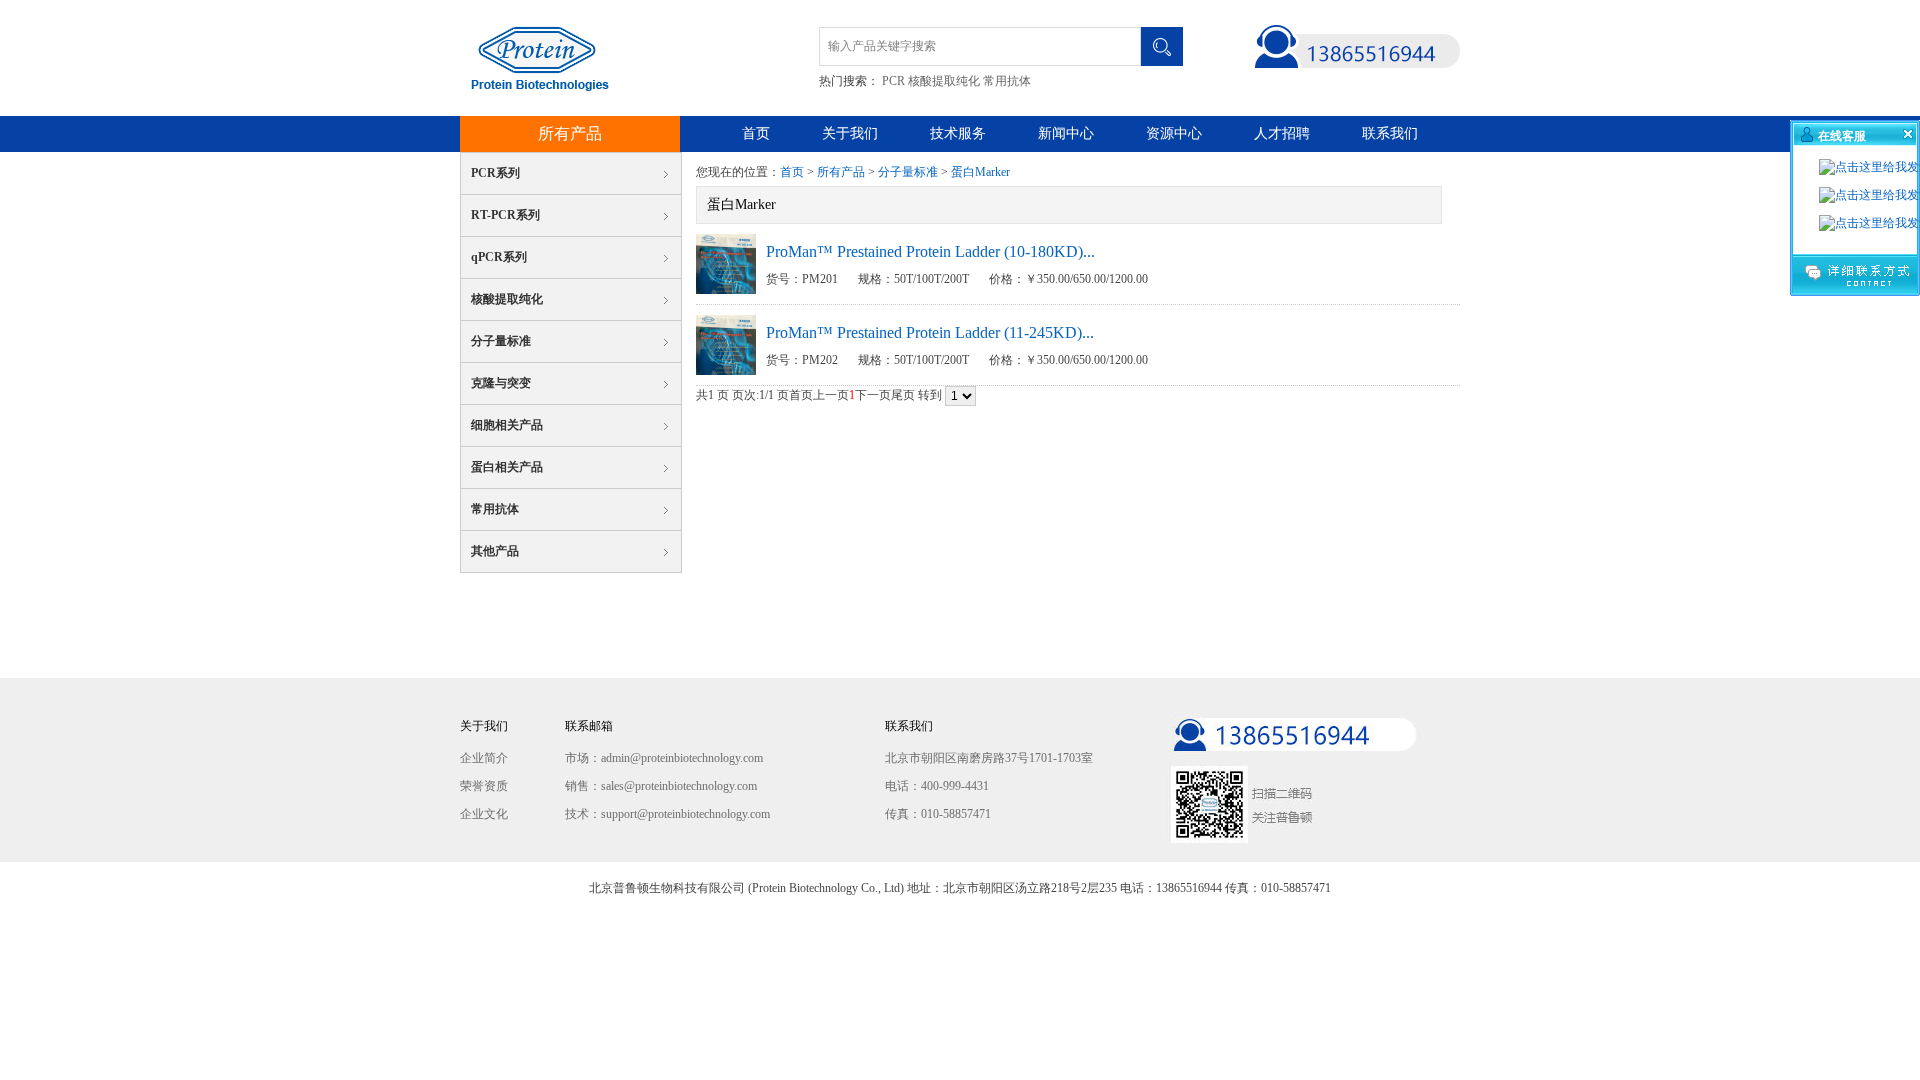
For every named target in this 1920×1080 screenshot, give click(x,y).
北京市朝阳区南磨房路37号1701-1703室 (989, 758)
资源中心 (1174, 133)
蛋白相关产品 (507, 467)
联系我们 (1390, 133)
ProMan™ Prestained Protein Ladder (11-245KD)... (930, 332)
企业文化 (484, 814)
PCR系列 (495, 173)
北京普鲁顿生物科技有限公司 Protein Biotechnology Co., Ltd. (534, 58)
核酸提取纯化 (944, 81)
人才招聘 (1282, 133)
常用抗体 (1007, 81)
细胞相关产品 (507, 425)
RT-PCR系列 (505, 215)
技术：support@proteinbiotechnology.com (667, 814)
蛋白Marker (980, 172)
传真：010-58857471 (938, 814)
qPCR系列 (499, 257)
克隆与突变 (501, 383)
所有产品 (570, 133)
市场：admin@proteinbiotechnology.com (664, 758)
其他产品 (495, 551)
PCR (893, 81)
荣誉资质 (484, 786)
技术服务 (958, 133)
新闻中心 (1066, 133)
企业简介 (484, 758)
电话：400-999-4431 (937, 786)
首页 (756, 133)
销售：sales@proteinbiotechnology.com (661, 786)
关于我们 (850, 133)
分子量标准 (501, 341)
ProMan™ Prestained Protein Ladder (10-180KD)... (930, 251)
